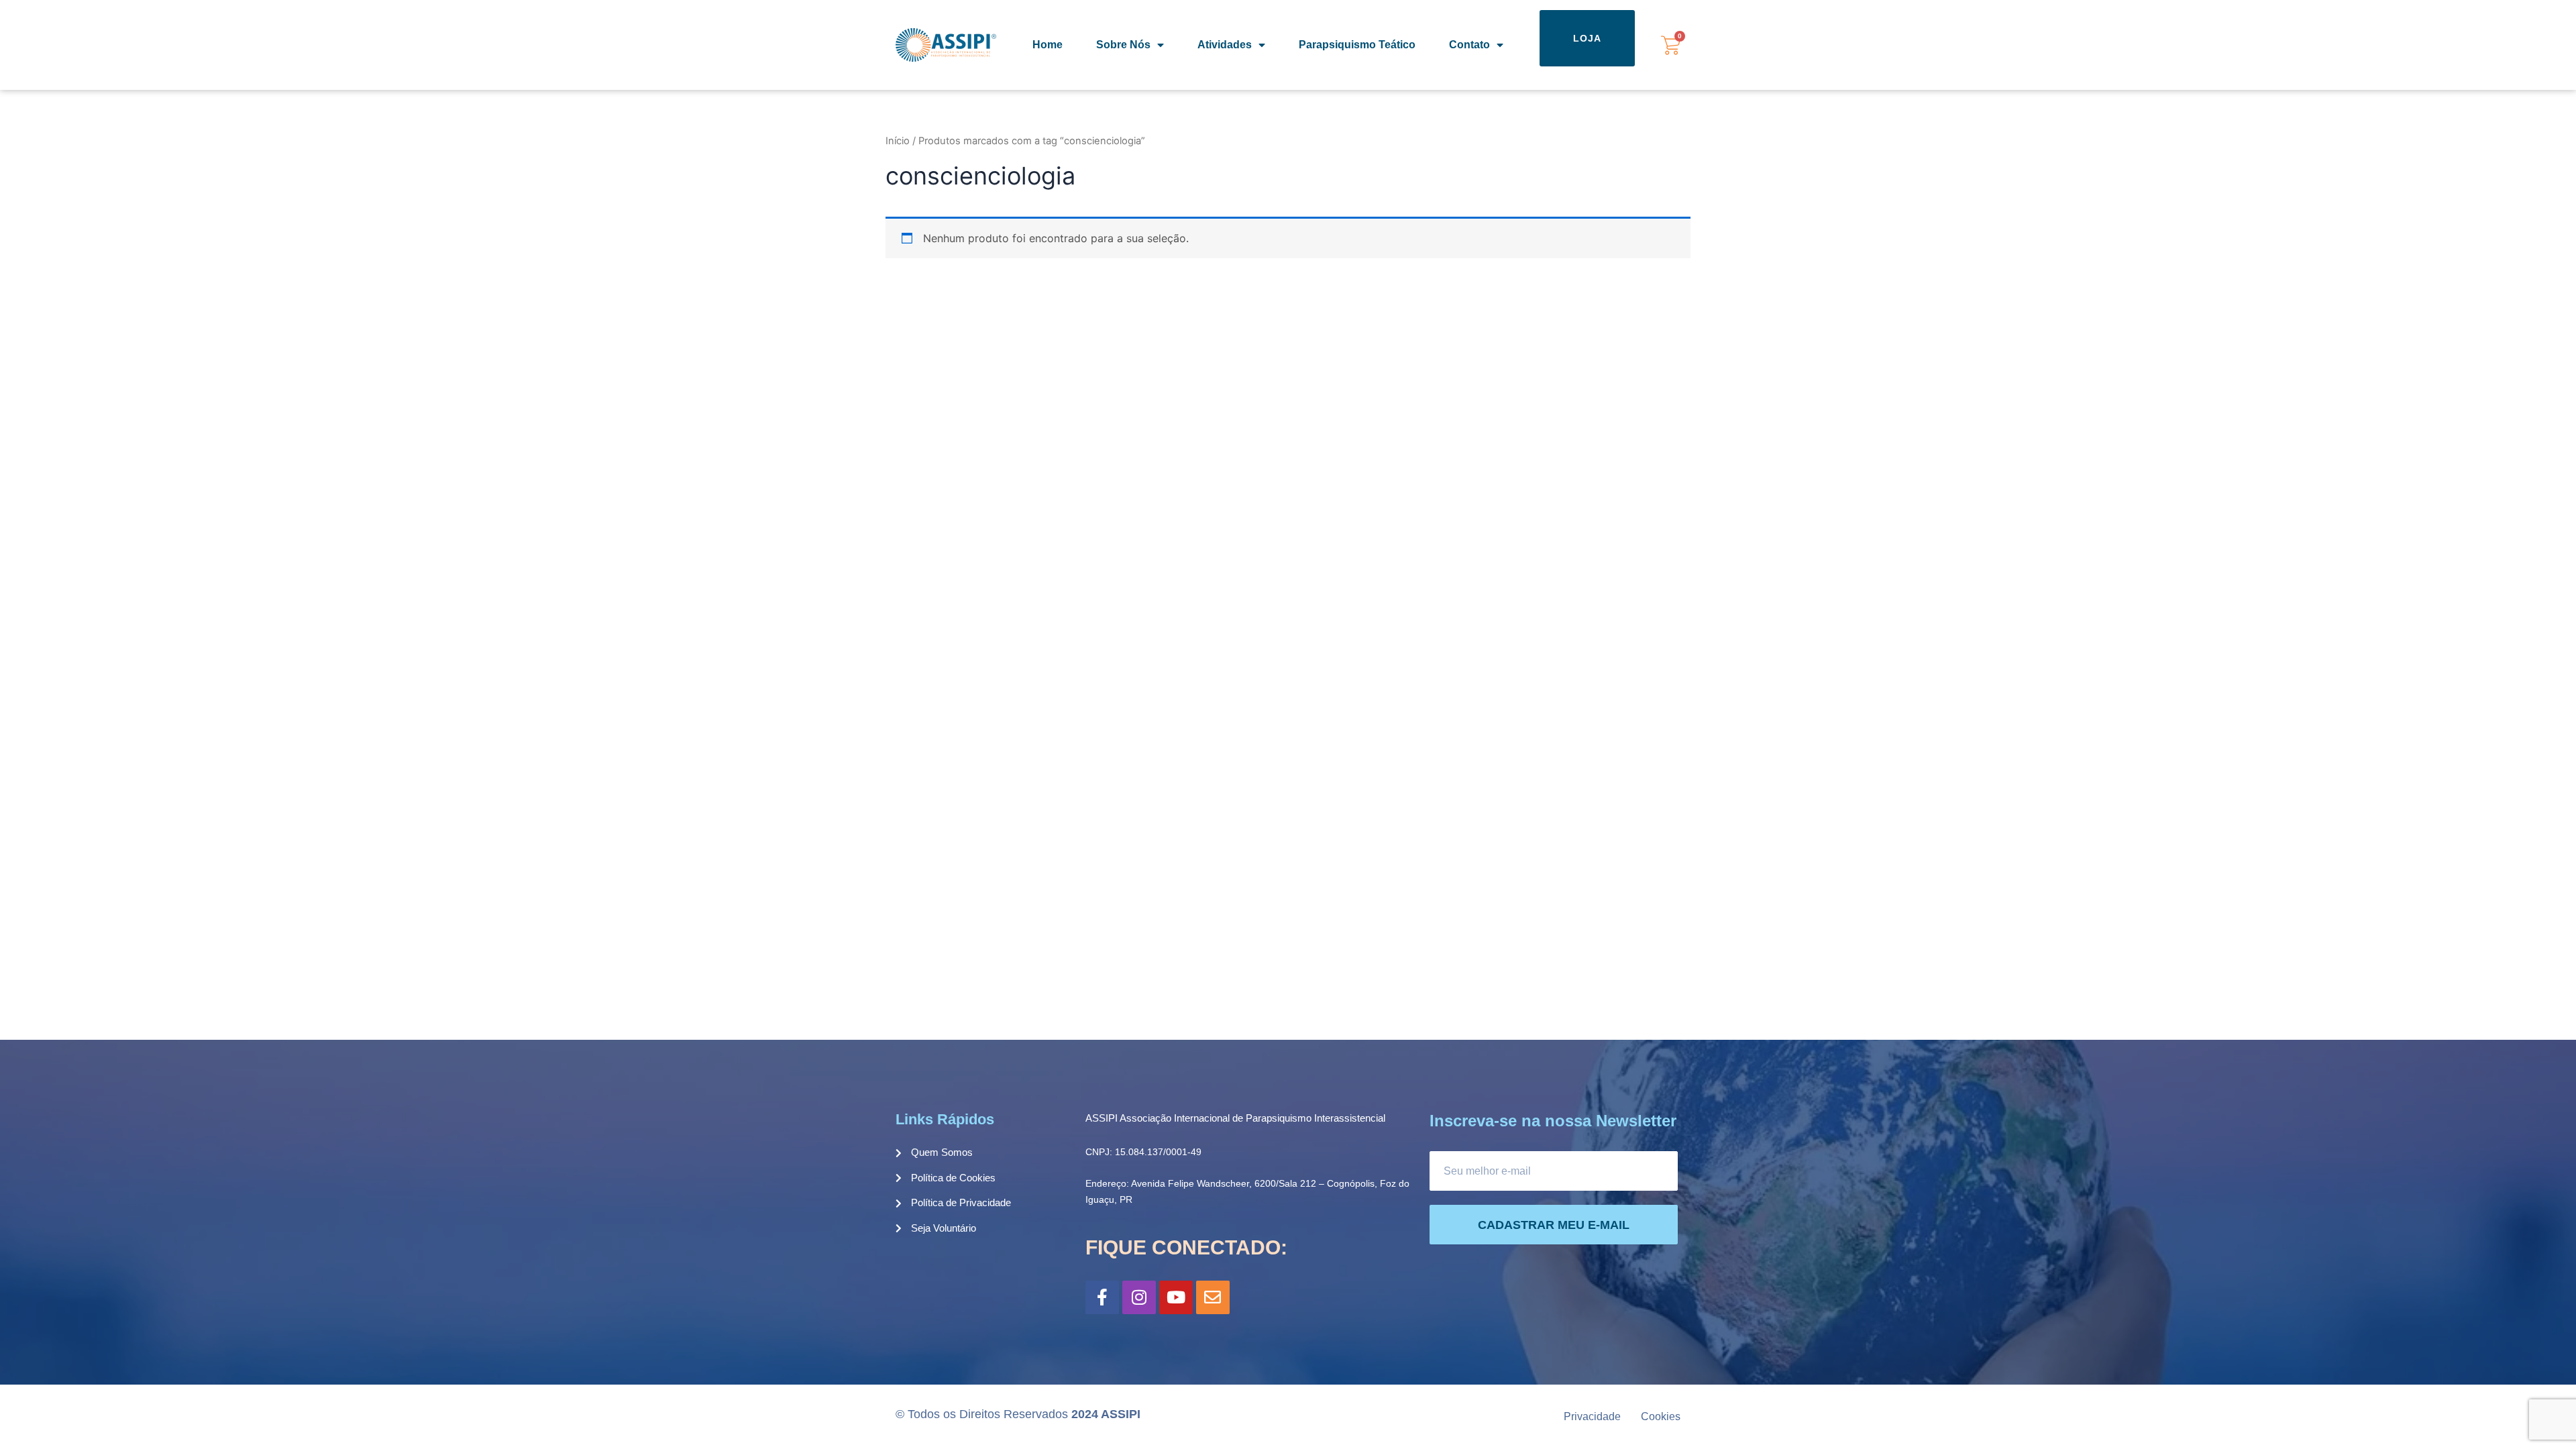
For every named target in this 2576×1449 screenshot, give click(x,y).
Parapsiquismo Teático (1357, 45)
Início (898, 141)
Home (1048, 45)
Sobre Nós (1123, 45)
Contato (1469, 45)
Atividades (1225, 45)
